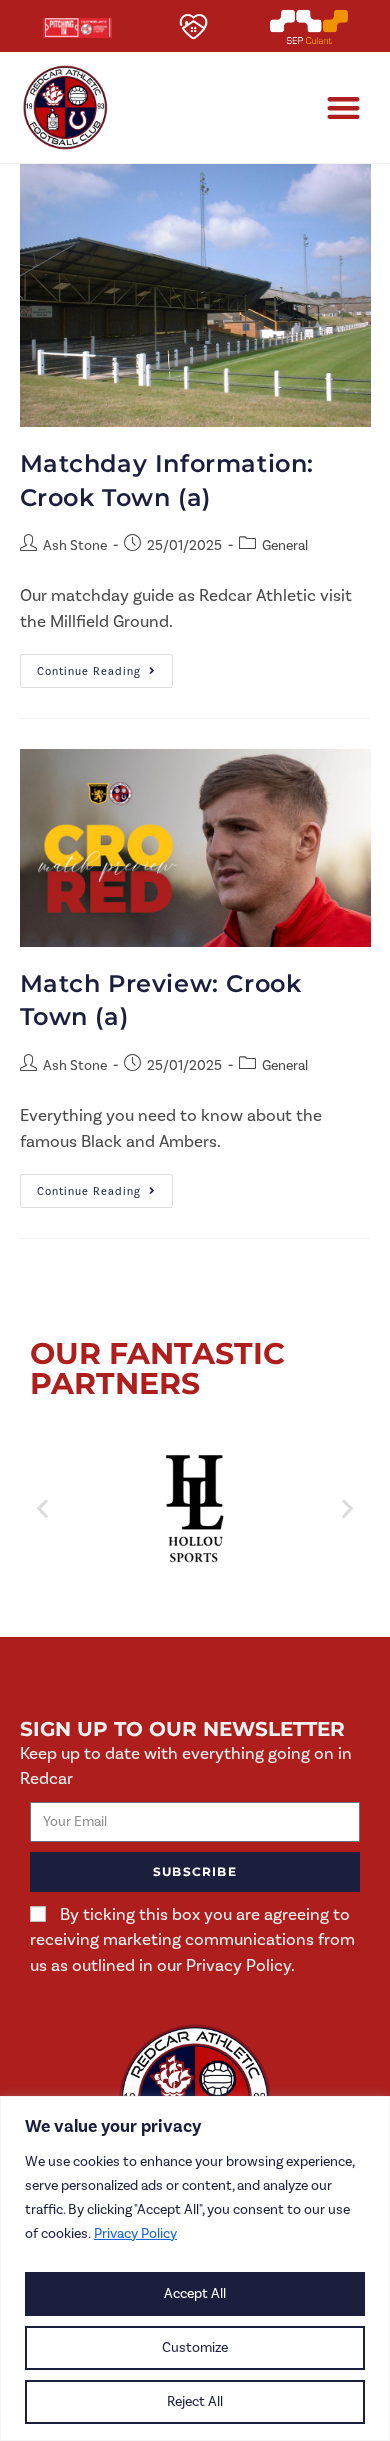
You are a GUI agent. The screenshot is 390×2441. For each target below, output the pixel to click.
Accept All (195, 2293)
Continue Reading (105, 666)
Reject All (195, 2401)
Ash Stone (75, 545)
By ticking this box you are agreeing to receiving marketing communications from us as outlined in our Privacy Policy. (192, 1939)
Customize (195, 2347)
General (285, 545)
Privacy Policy (135, 2233)
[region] (195, 2268)
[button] (344, 107)
